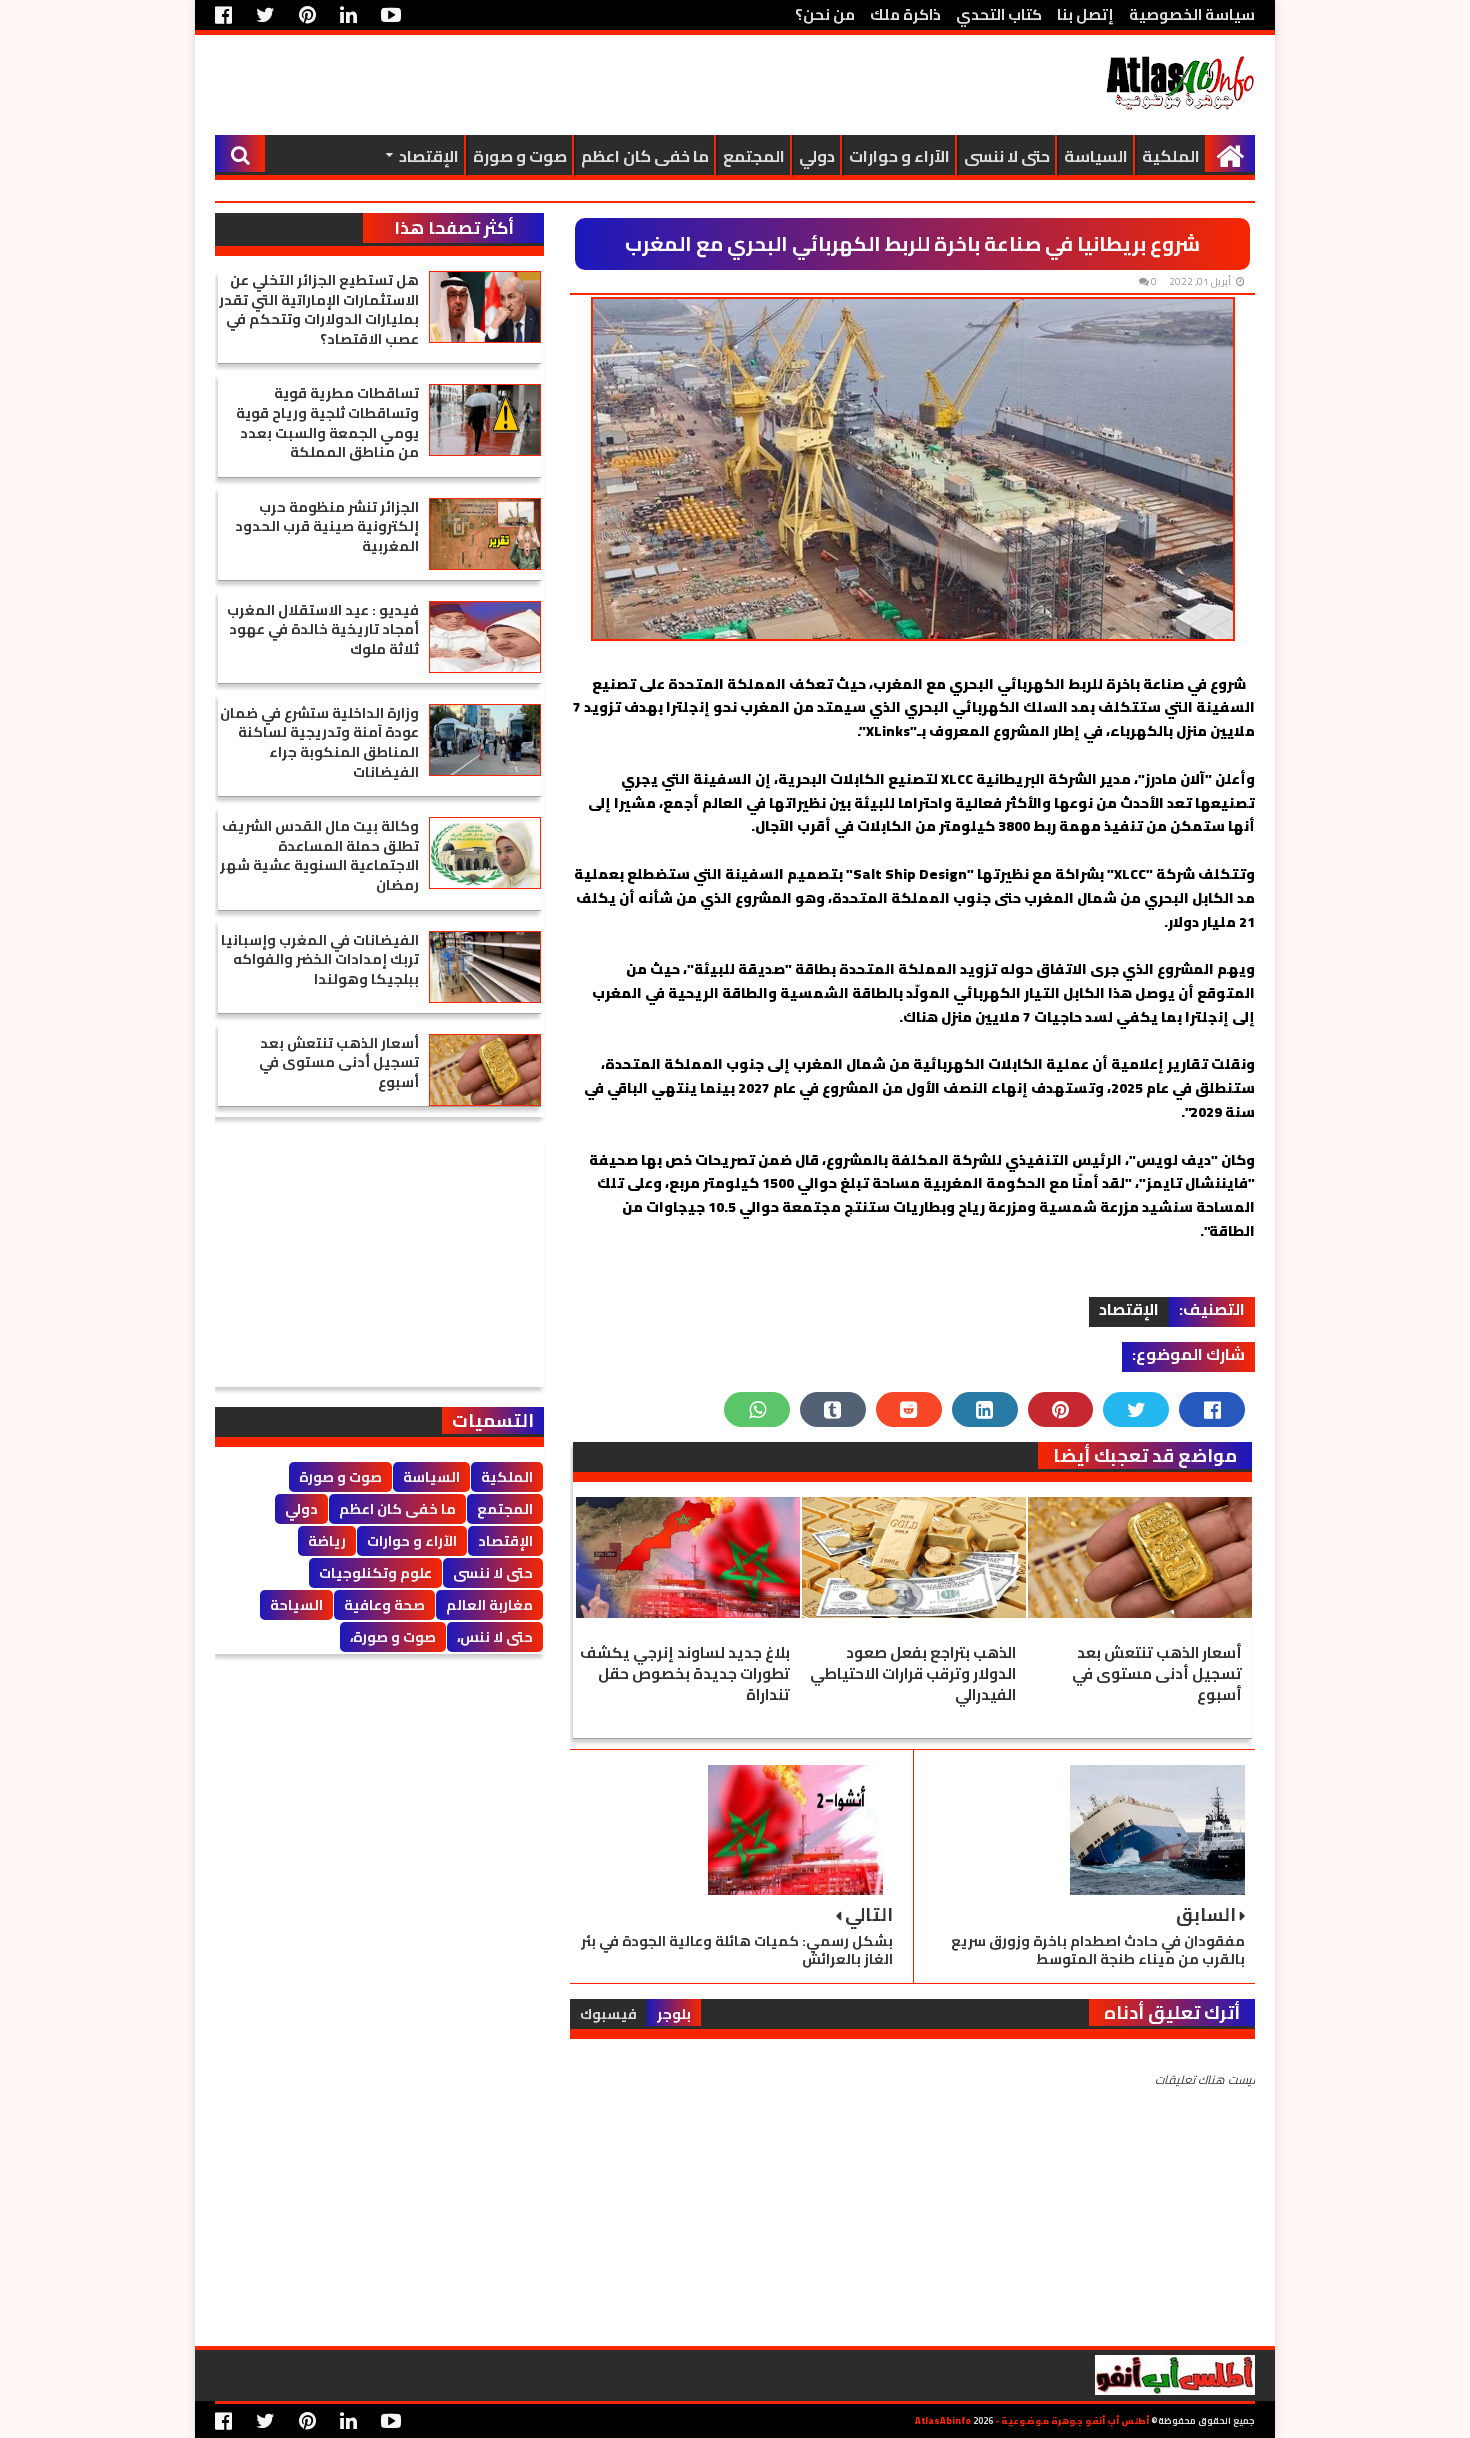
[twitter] (265, 15)
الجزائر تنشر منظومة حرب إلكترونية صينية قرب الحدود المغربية (327, 526)
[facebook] (228, 15)
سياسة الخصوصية (1192, 14)
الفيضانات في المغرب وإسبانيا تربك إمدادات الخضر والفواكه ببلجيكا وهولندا (320, 959)
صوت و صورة (520, 156)
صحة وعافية (384, 1605)
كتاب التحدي (999, 14)
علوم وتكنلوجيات (375, 1573)
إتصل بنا (1085, 14)
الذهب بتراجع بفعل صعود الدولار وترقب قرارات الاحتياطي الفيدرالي (913, 1673)
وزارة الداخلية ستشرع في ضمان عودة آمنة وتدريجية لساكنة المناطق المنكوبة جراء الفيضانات (319, 742)
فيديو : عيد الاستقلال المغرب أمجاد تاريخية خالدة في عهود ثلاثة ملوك (323, 629)
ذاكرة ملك (905, 14)
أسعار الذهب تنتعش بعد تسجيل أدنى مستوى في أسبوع (1157, 1673)
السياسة (1096, 156)
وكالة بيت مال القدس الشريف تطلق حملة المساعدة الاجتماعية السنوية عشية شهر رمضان (319, 855)
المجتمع (754, 156)
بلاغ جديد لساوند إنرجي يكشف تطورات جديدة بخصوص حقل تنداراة (685, 1673)
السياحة (296, 1605)
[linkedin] (348, 15)
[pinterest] (307, 15)
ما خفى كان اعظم (645, 156)
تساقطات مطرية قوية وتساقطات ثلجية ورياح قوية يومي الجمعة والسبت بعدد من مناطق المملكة (327, 422)
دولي (817, 156)
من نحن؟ (825, 14)
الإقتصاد (429, 156)
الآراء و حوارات (899, 156)
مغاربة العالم (489, 1605)
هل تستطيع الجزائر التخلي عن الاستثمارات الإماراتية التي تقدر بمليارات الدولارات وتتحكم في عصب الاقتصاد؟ (319, 309)
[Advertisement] (579, 85)
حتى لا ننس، (495, 1637)
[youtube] (391, 15)
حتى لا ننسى (1007, 156)
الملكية (1171, 156)
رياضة (327, 1541)
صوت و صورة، (393, 1637)
